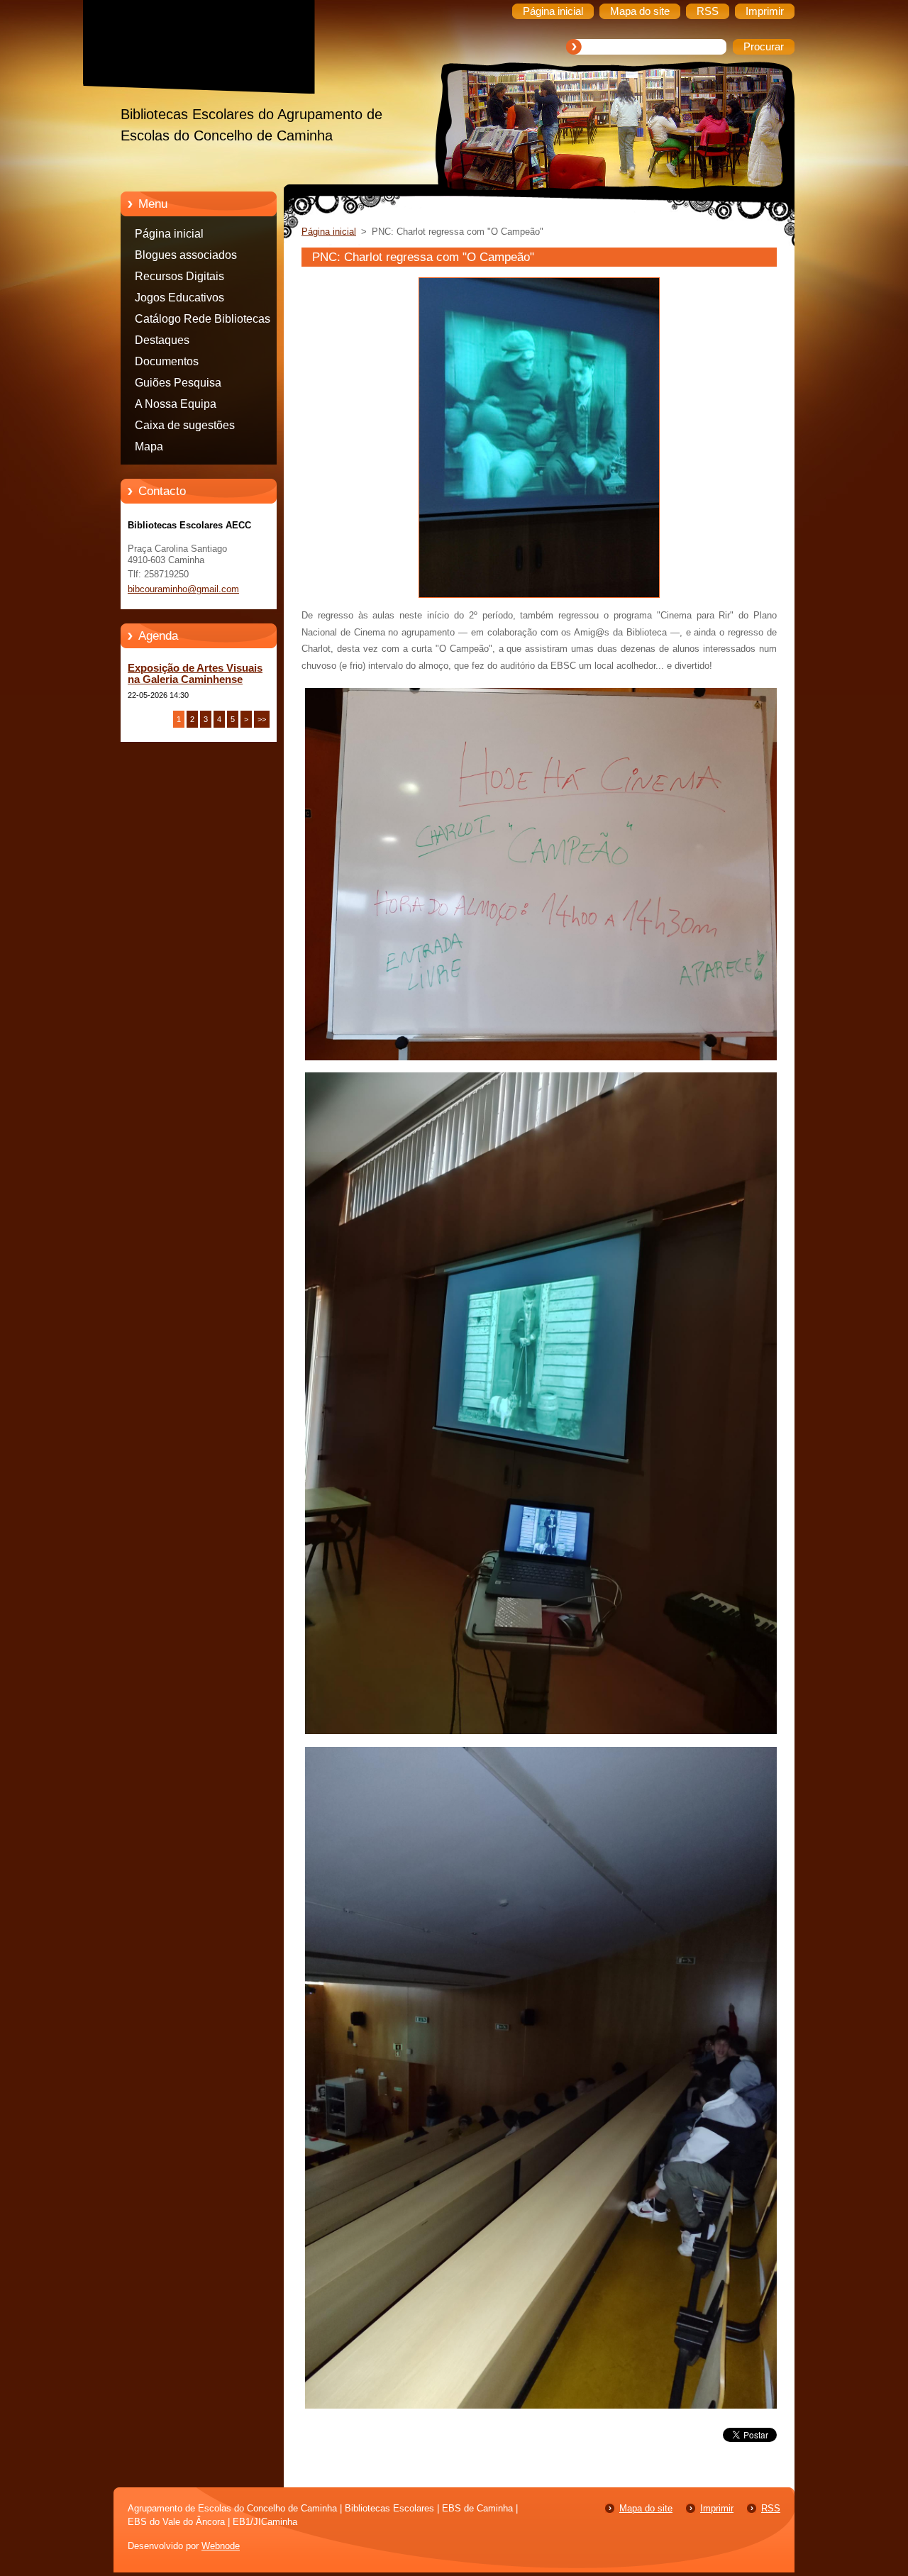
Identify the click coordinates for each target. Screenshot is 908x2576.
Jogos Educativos (179, 298)
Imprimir (717, 2508)
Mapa (149, 446)
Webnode (221, 2546)
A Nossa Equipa (176, 404)
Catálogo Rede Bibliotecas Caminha (203, 321)
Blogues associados (186, 255)
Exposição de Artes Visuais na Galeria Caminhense (195, 674)
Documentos (167, 361)
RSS (771, 2508)
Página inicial (169, 234)
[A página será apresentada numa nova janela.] (539, 598)
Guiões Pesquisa (178, 383)
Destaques (162, 340)
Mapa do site (646, 2508)
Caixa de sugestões (185, 425)
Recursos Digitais (179, 276)
